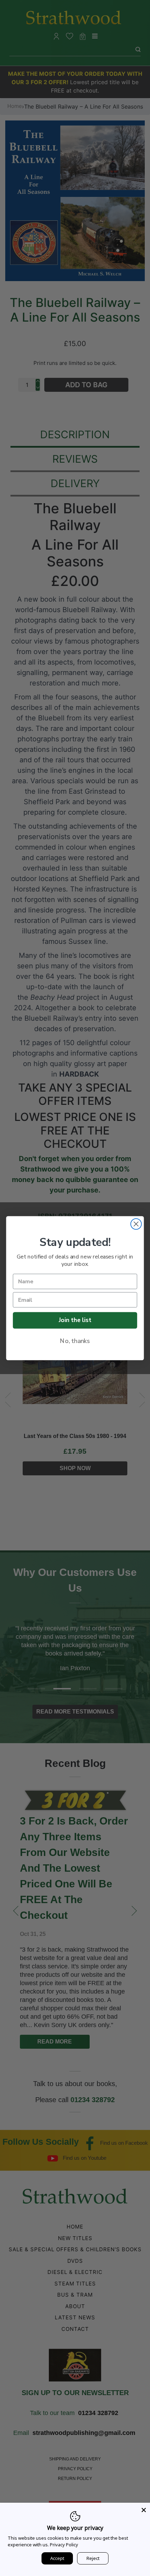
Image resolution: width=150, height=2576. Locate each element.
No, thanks (75, 1341)
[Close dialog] (136, 1224)
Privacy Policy (64, 2545)
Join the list (75, 1320)
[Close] (144, 2509)
